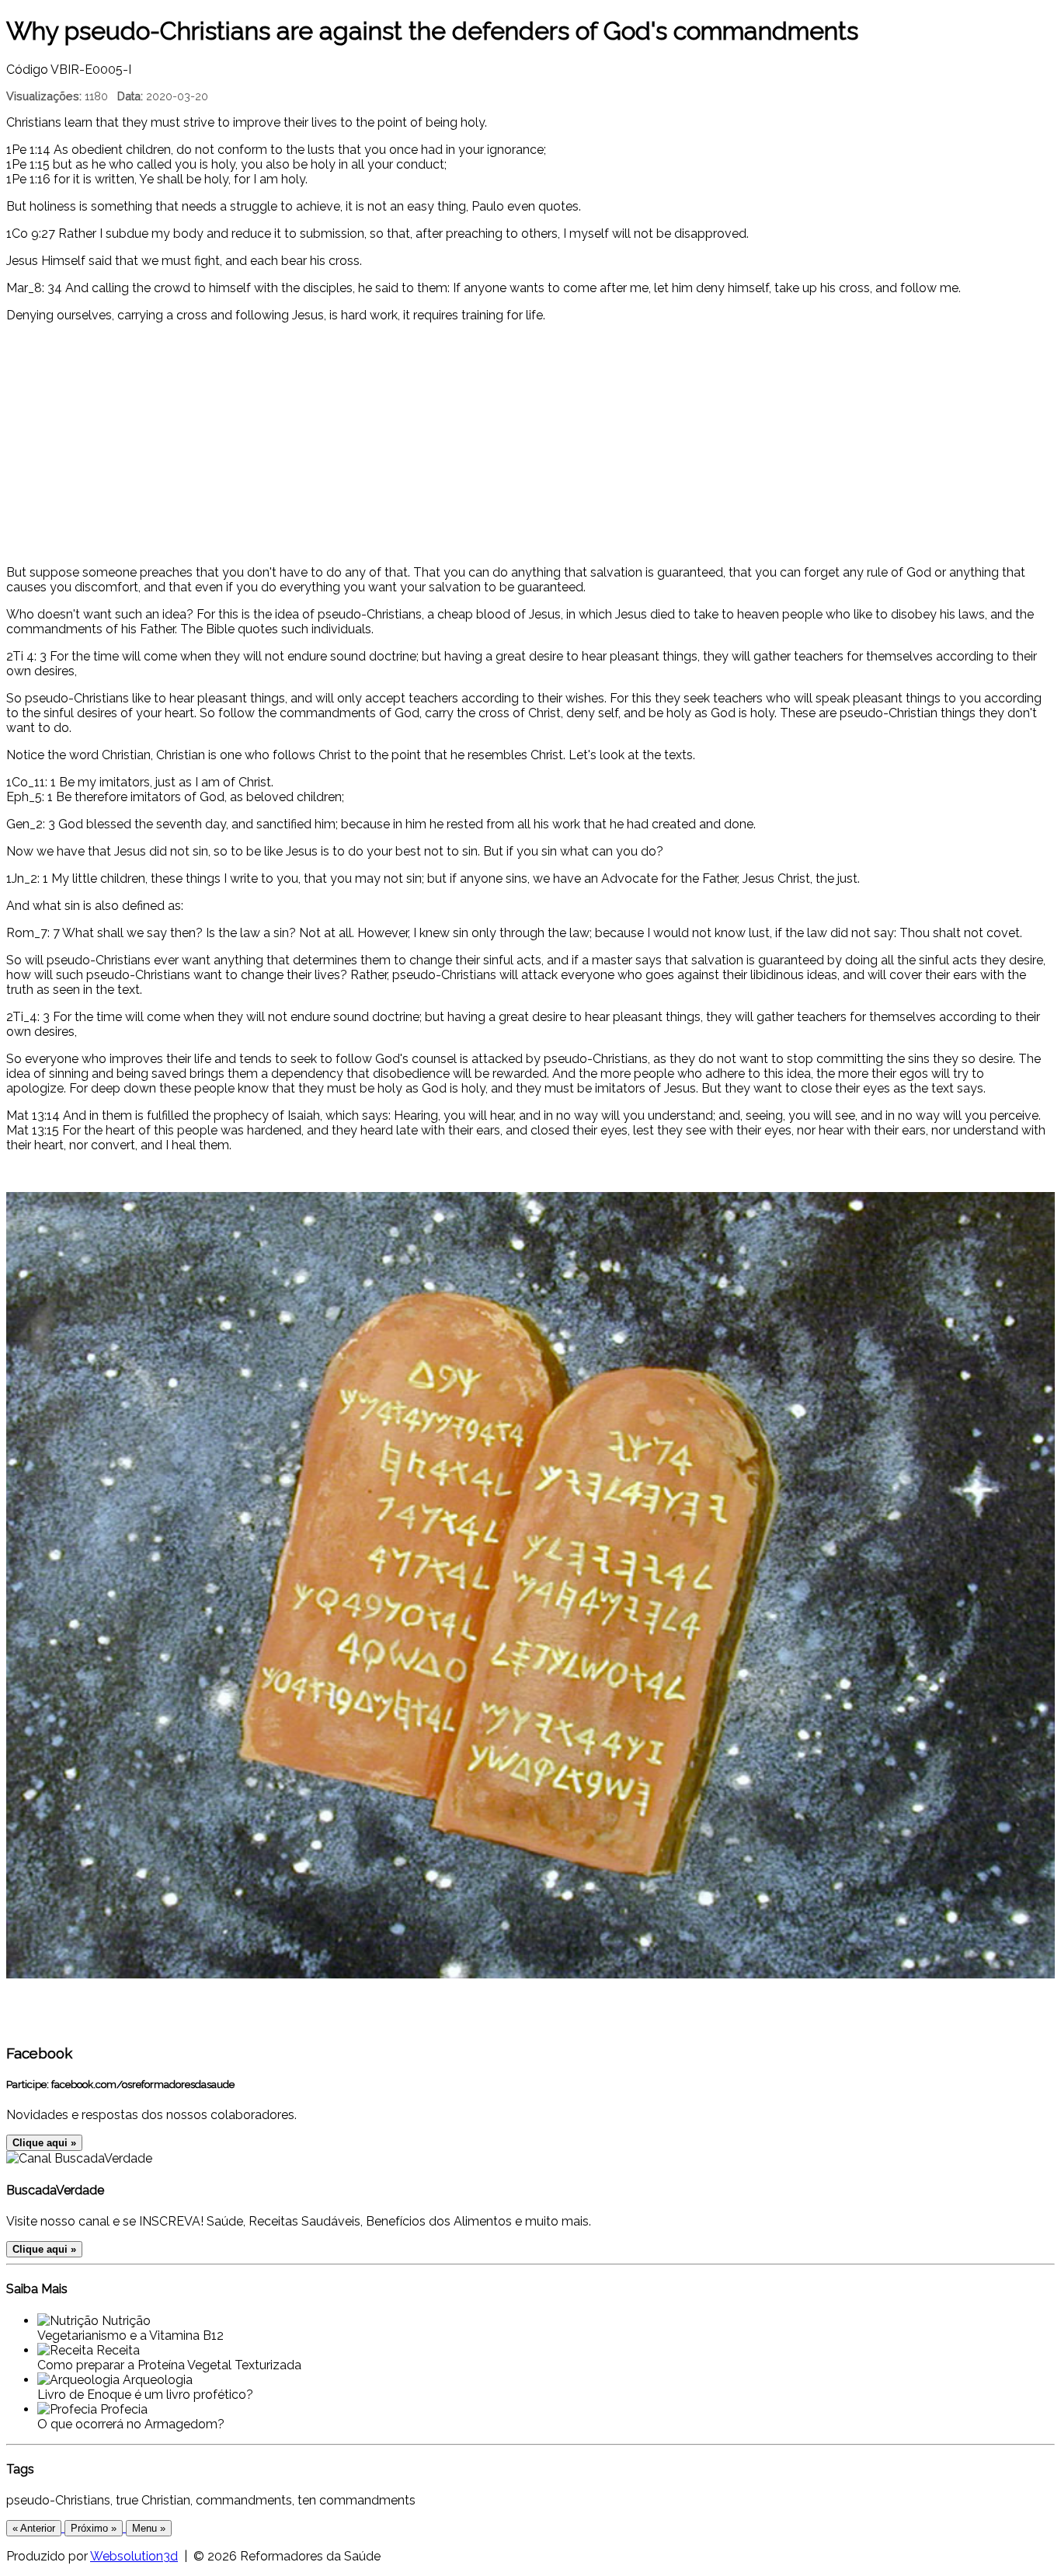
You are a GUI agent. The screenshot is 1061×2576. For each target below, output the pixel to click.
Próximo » (94, 2528)
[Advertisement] (530, 444)
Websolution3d (134, 2556)
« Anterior (34, 2528)
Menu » (149, 2528)
